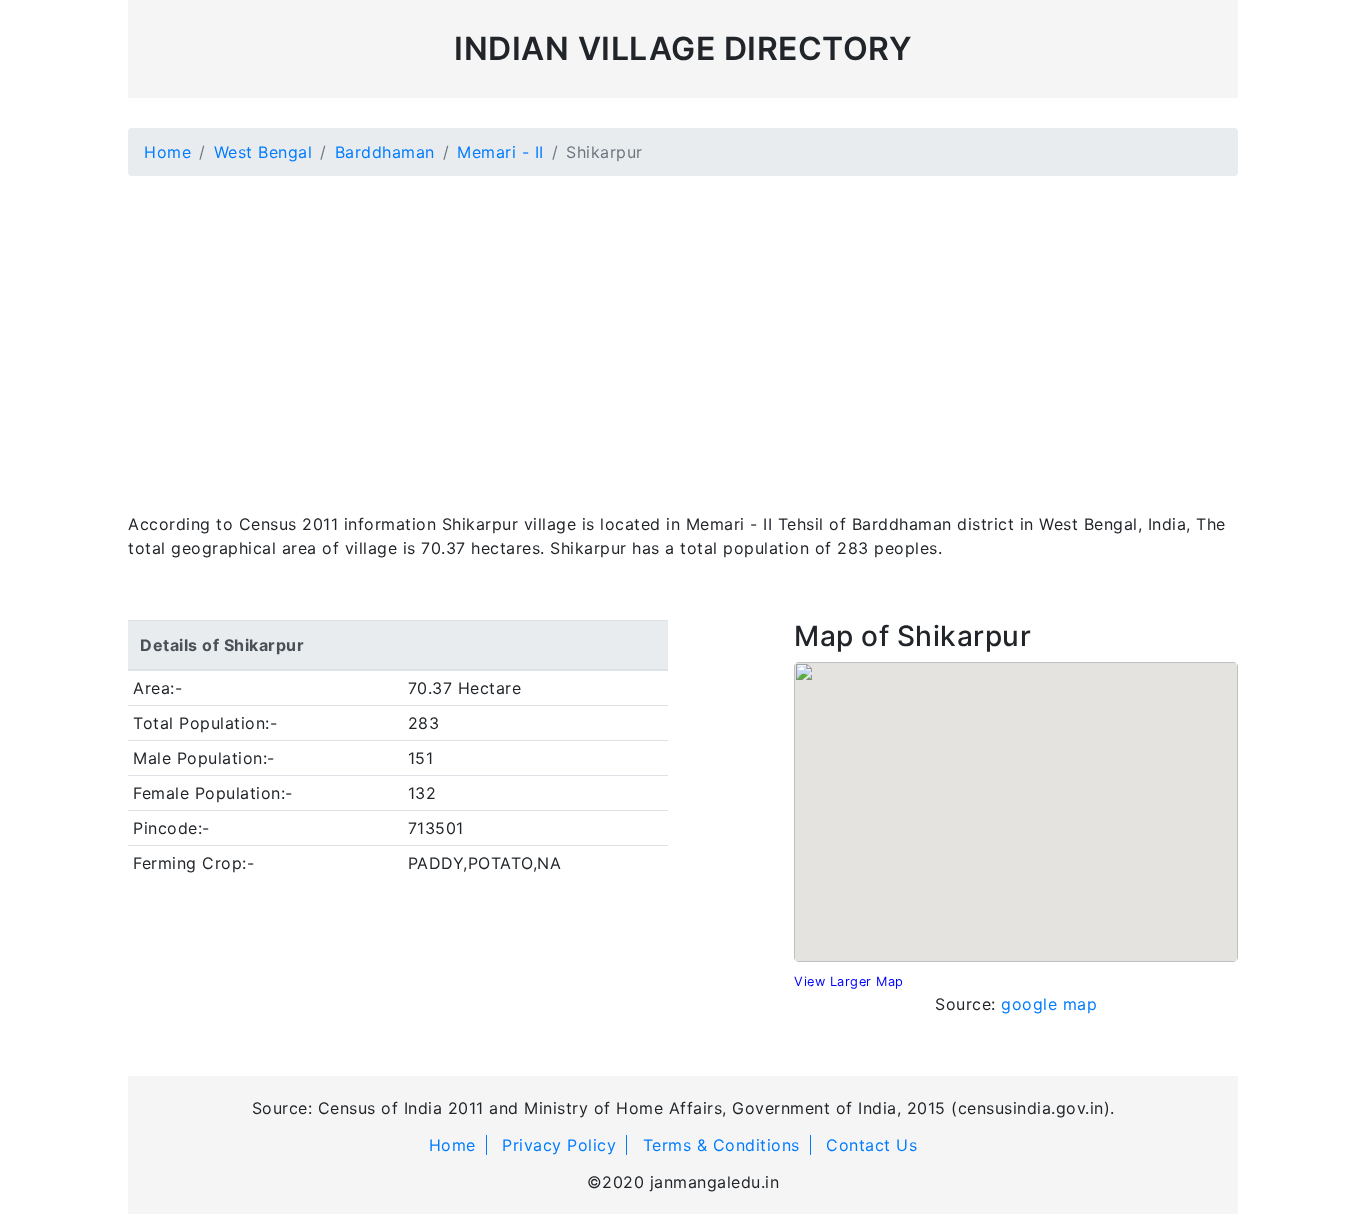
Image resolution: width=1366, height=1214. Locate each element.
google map (1049, 1004)
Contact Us (871, 1145)
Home (167, 152)
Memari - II (500, 152)
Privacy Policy (559, 1145)
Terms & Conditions (721, 1145)
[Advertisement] (683, 332)
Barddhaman (385, 152)
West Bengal (263, 152)
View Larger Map (849, 981)
